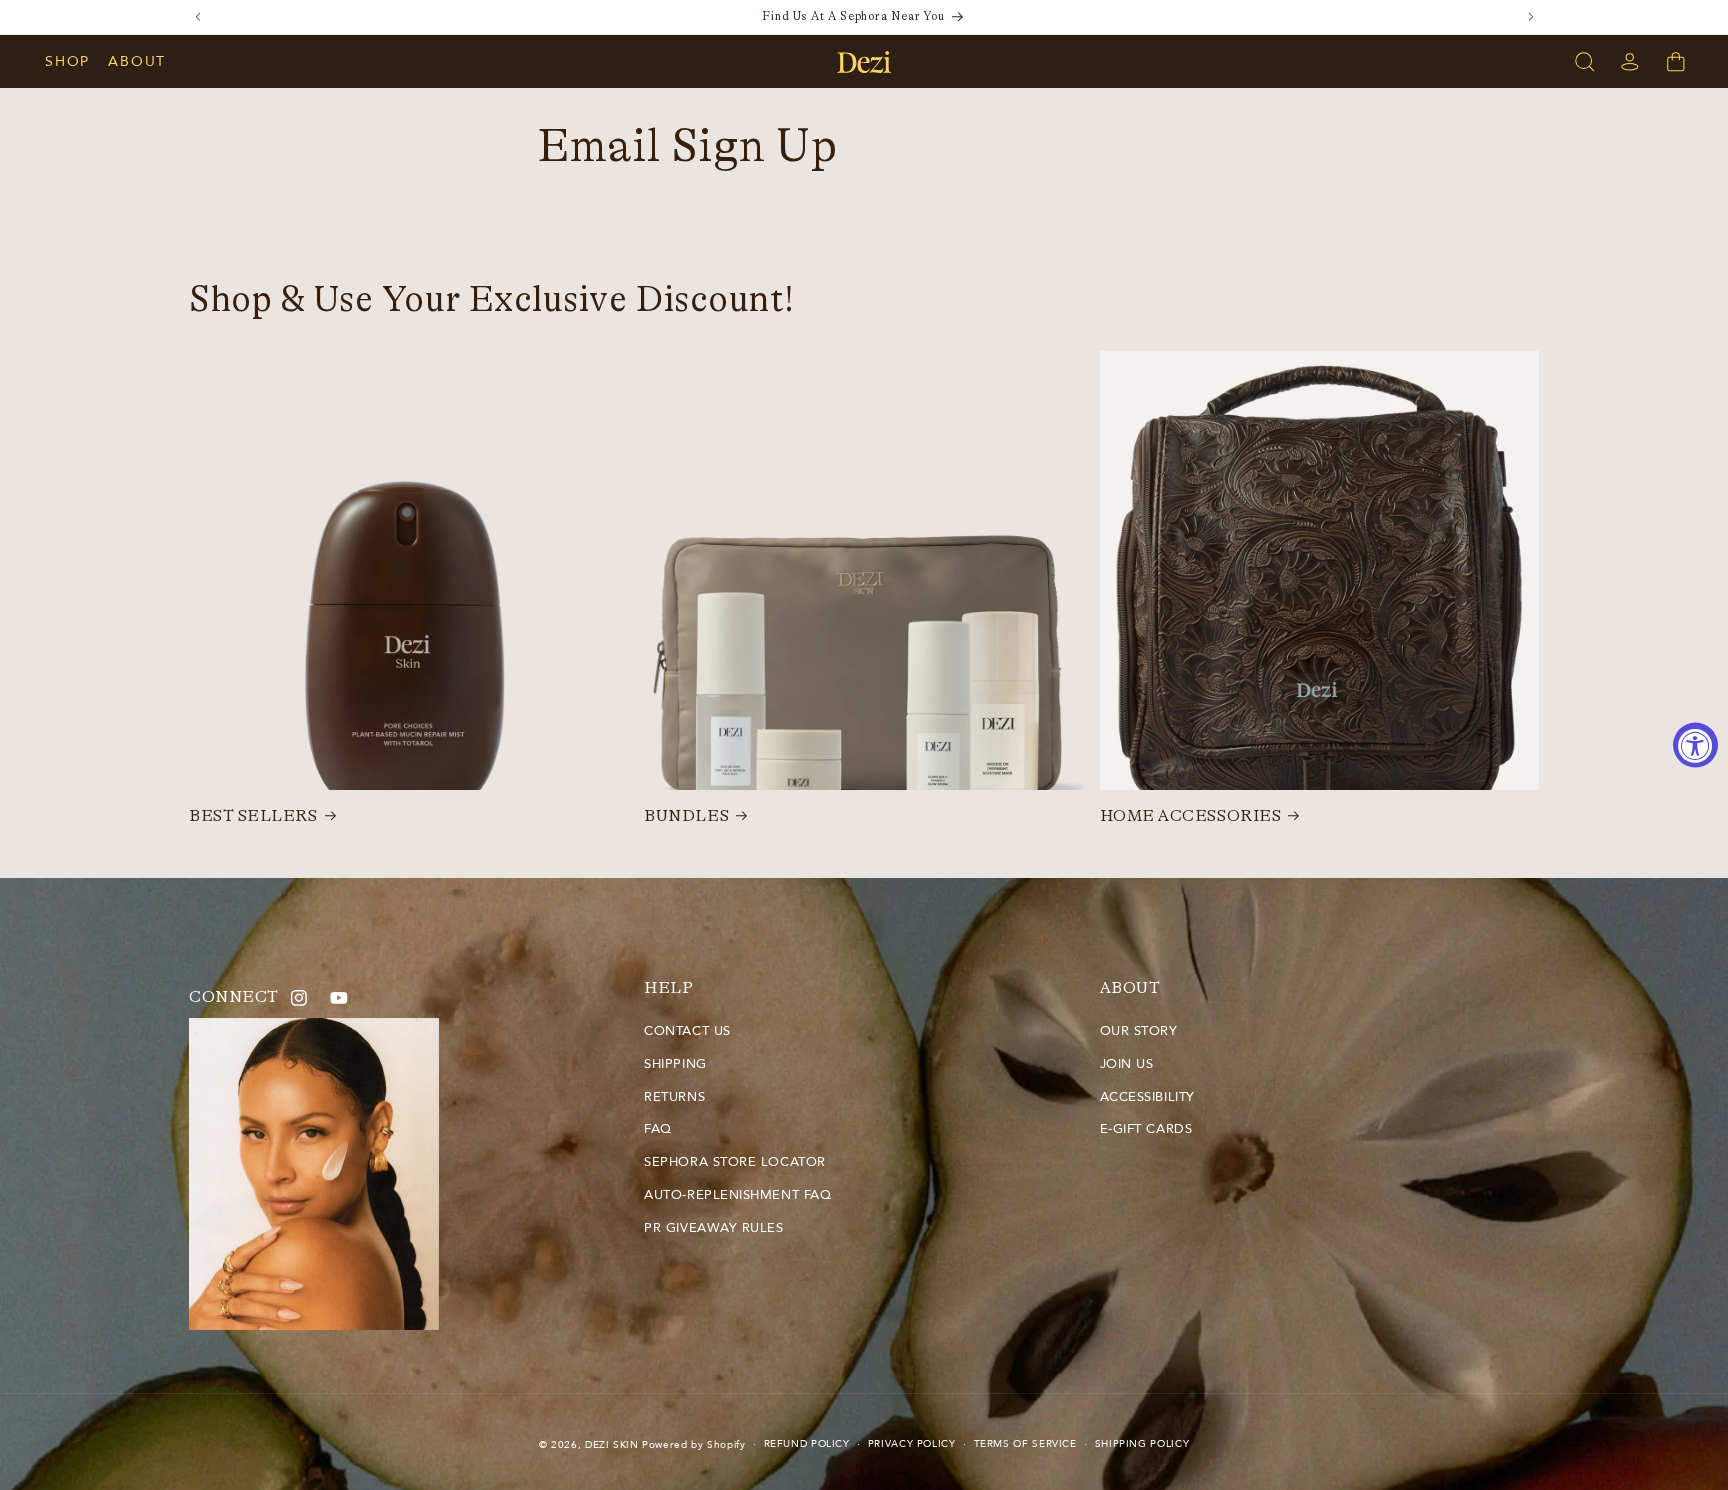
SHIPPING (675, 1064)
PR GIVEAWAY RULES (713, 1228)
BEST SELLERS (253, 816)
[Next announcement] (1531, 17)
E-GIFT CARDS (1146, 1129)
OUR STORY (1139, 1031)
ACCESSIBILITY (1147, 1097)
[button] (76, 61)
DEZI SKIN (612, 1445)
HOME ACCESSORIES (1191, 816)
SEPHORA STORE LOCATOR (734, 1162)
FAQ (658, 1129)
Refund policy (807, 1444)
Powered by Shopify (693, 1445)
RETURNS (674, 1097)
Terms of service (1025, 1444)
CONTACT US (687, 1031)
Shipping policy (1142, 1444)
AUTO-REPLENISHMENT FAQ (737, 1195)
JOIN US (1127, 1064)
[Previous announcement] (198, 17)
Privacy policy (912, 1444)
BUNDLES (686, 816)
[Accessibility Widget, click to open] (1695, 745)
